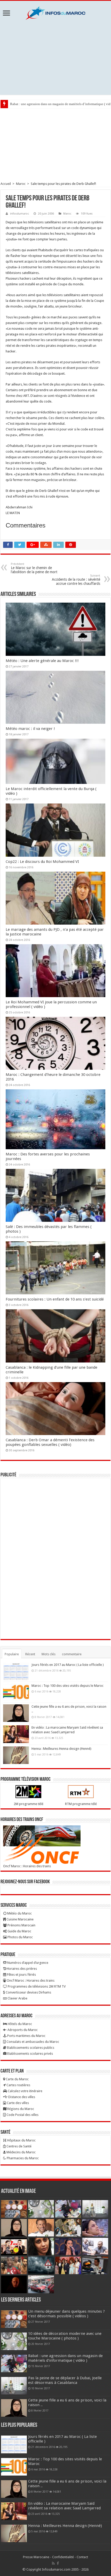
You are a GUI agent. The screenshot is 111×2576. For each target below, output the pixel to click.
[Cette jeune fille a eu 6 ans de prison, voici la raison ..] (16, 1713)
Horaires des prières (21, 1969)
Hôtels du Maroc (19, 2024)
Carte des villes (17, 2103)
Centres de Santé (19, 2146)
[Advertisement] (55, 57)
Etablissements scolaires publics (30, 2048)
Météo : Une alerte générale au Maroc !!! (42, 661)
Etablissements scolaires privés (30, 2054)
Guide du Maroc (19, 1931)
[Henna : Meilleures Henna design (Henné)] (16, 1755)
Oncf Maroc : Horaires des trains (27, 1866)
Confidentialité (63, 2557)
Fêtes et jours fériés (21, 1975)
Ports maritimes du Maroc (26, 2036)
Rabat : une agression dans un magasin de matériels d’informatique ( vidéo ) (65, 2358)
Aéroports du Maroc (22, 2030)
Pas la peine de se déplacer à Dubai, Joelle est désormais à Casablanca (65, 2380)
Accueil (6, 184)
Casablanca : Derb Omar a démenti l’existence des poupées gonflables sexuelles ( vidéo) (50, 1442)
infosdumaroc (19, 214)
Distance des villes (21, 2097)
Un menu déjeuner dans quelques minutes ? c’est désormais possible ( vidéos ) (66, 2314)
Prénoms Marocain (21, 1925)
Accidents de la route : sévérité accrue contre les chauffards (76, 580)
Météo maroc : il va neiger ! (30, 729)
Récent (30, 1654)
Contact (82, 2557)
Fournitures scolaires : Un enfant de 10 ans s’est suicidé (55, 1299)
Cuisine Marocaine (20, 1919)
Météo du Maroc (19, 1913)
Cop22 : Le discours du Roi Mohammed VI (42, 862)
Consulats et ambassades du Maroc (32, 2042)
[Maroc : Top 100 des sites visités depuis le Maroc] (16, 1692)
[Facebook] (58, 2563)
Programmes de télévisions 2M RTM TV (36, 1986)
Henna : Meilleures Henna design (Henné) (61, 1749)
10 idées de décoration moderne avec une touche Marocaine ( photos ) (65, 2336)
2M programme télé (29, 1804)
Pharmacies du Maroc (22, 2158)
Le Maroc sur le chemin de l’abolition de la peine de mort (34, 568)
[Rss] (53, 2563)
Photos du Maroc (20, 1937)
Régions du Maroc (20, 2109)
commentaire (72, 1654)
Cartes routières (18, 2085)
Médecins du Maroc (21, 2152)
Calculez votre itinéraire (25, 2091)
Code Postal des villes (22, 2115)
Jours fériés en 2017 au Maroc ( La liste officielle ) (68, 1665)
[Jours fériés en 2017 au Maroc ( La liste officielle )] (16, 1671)
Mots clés (49, 1654)
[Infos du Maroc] (55, 12)
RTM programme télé (81, 1804)
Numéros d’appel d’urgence (27, 1963)
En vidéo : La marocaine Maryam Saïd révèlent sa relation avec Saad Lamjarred (64, 2506)
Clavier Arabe (17, 1998)
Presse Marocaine (36, 2557)
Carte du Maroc (17, 2079)
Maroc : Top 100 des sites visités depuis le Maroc (68, 1686)
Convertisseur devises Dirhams (28, 1992)
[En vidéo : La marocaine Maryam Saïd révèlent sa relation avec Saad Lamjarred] (16, 1734)
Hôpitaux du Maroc (21, 2140)
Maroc (21, 184)
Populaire (12, 1654)
